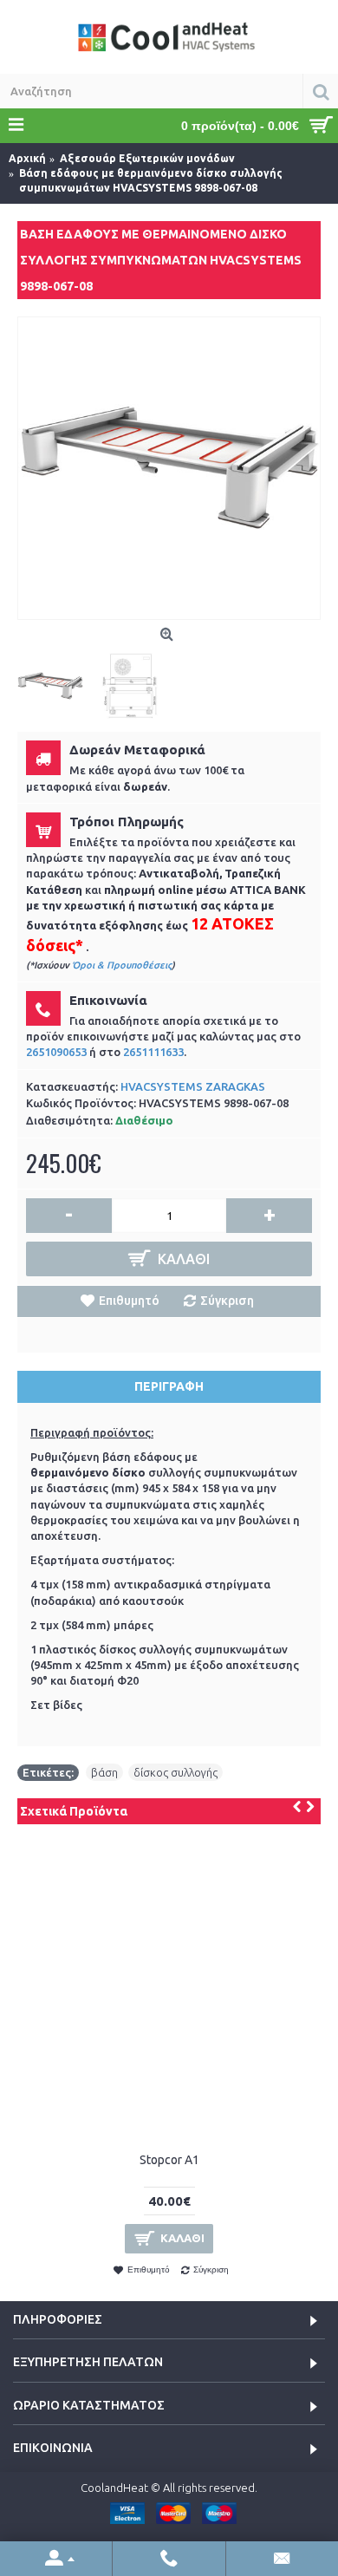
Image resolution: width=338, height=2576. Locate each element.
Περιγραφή (169, 1386)
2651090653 (56, 1052)
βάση (104, 1772)
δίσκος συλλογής (175, 1772)
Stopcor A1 (169, 2160)
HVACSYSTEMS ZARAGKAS (193, 1086)
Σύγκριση (227, 1301)
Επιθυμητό (129, 1301)
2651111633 (153, 1052)
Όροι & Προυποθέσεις (122, 965)
